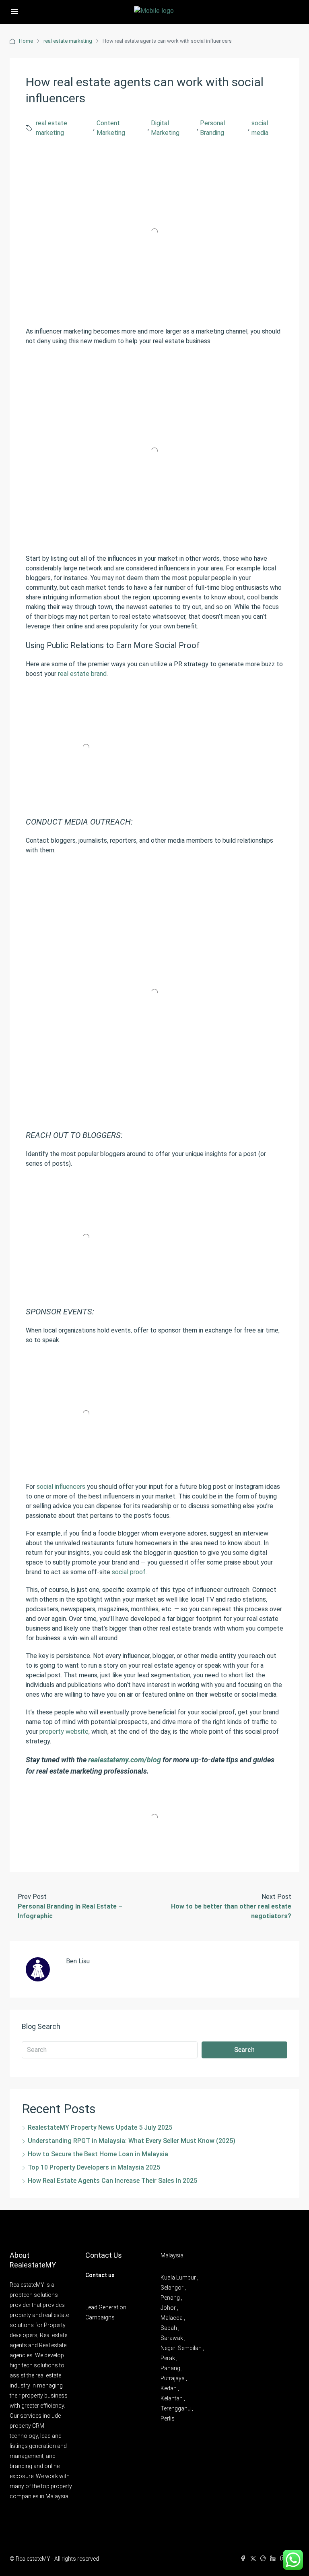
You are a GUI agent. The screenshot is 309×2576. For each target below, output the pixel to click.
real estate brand (82, 674)
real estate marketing (68, 41)
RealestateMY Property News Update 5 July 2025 (100, 2127)
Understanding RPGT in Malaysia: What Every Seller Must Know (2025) (132, 2141)
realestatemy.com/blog (125, 1760)
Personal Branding (212, 128)
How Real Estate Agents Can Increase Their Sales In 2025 (112, 2181)
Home (26, 41)
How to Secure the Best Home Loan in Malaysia (98, 2154)
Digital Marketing (165, 128)
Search (244, 2050)
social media (260, 128)
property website (64, 1731)
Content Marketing (111, 128)
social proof (129, 1572)
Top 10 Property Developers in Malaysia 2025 (94, 2167)
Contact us (100, 2275)
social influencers (61, 1487)
